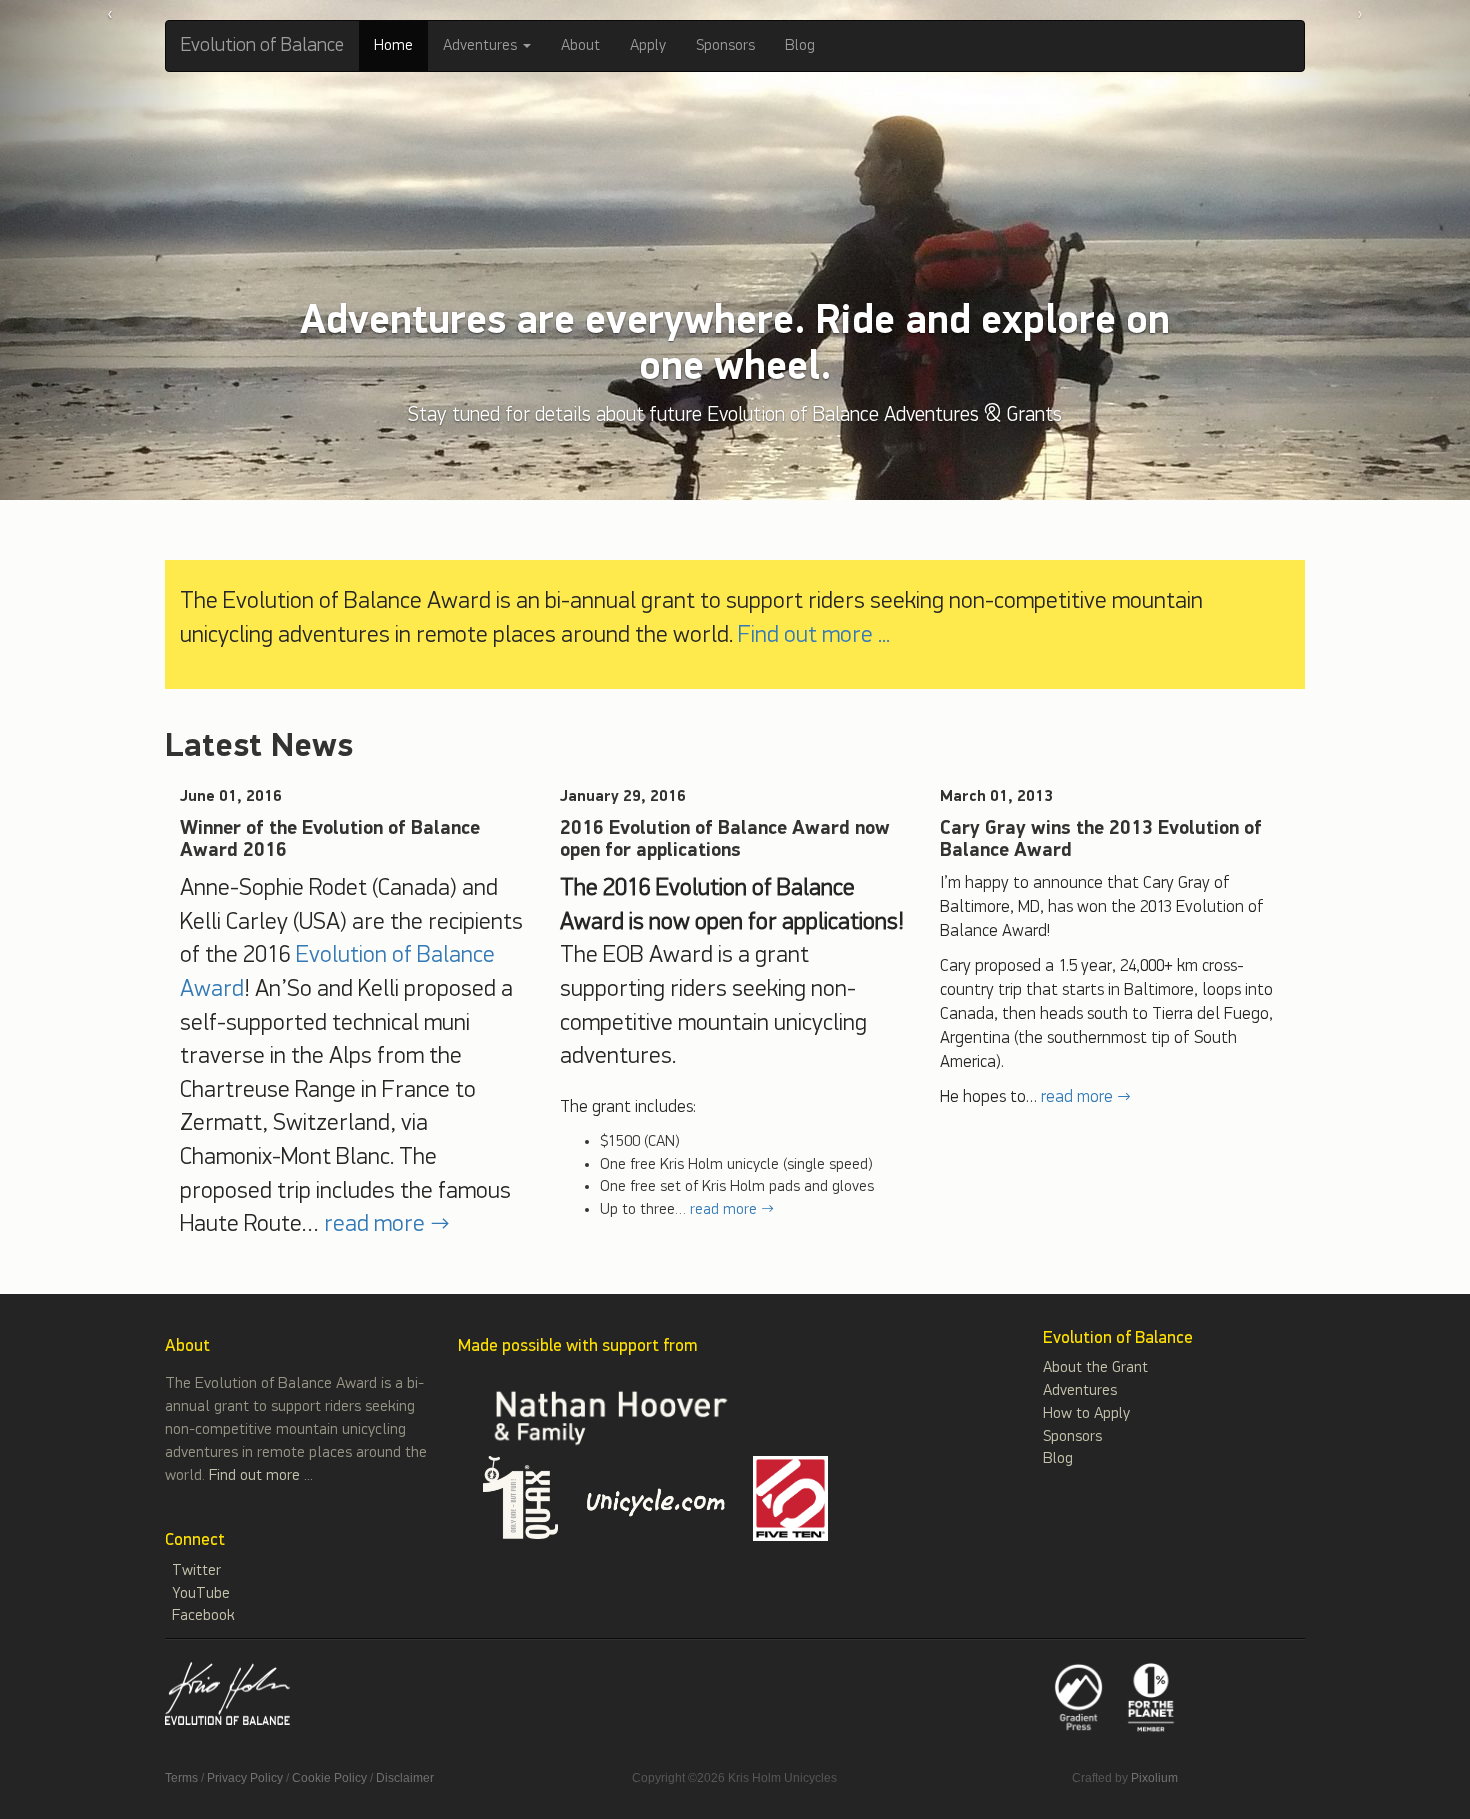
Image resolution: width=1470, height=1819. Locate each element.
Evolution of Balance (262, 46)
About (580, 46)
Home (393, 46)
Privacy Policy (245, 1778)
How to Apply (1086, 1414)
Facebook (203, 1616)
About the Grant (1095, 1368)
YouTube (201, 1594)
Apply (648, 46)
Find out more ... (814, 635)
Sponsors (725, 46)
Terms (181, 1778)
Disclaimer (405, 1778)
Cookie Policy (329, 1778)
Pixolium (1154, 1778)
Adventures (1080, 1391)
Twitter (196, 1571)
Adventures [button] (482, 46)
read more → (387, 1224)
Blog (800, 46)
